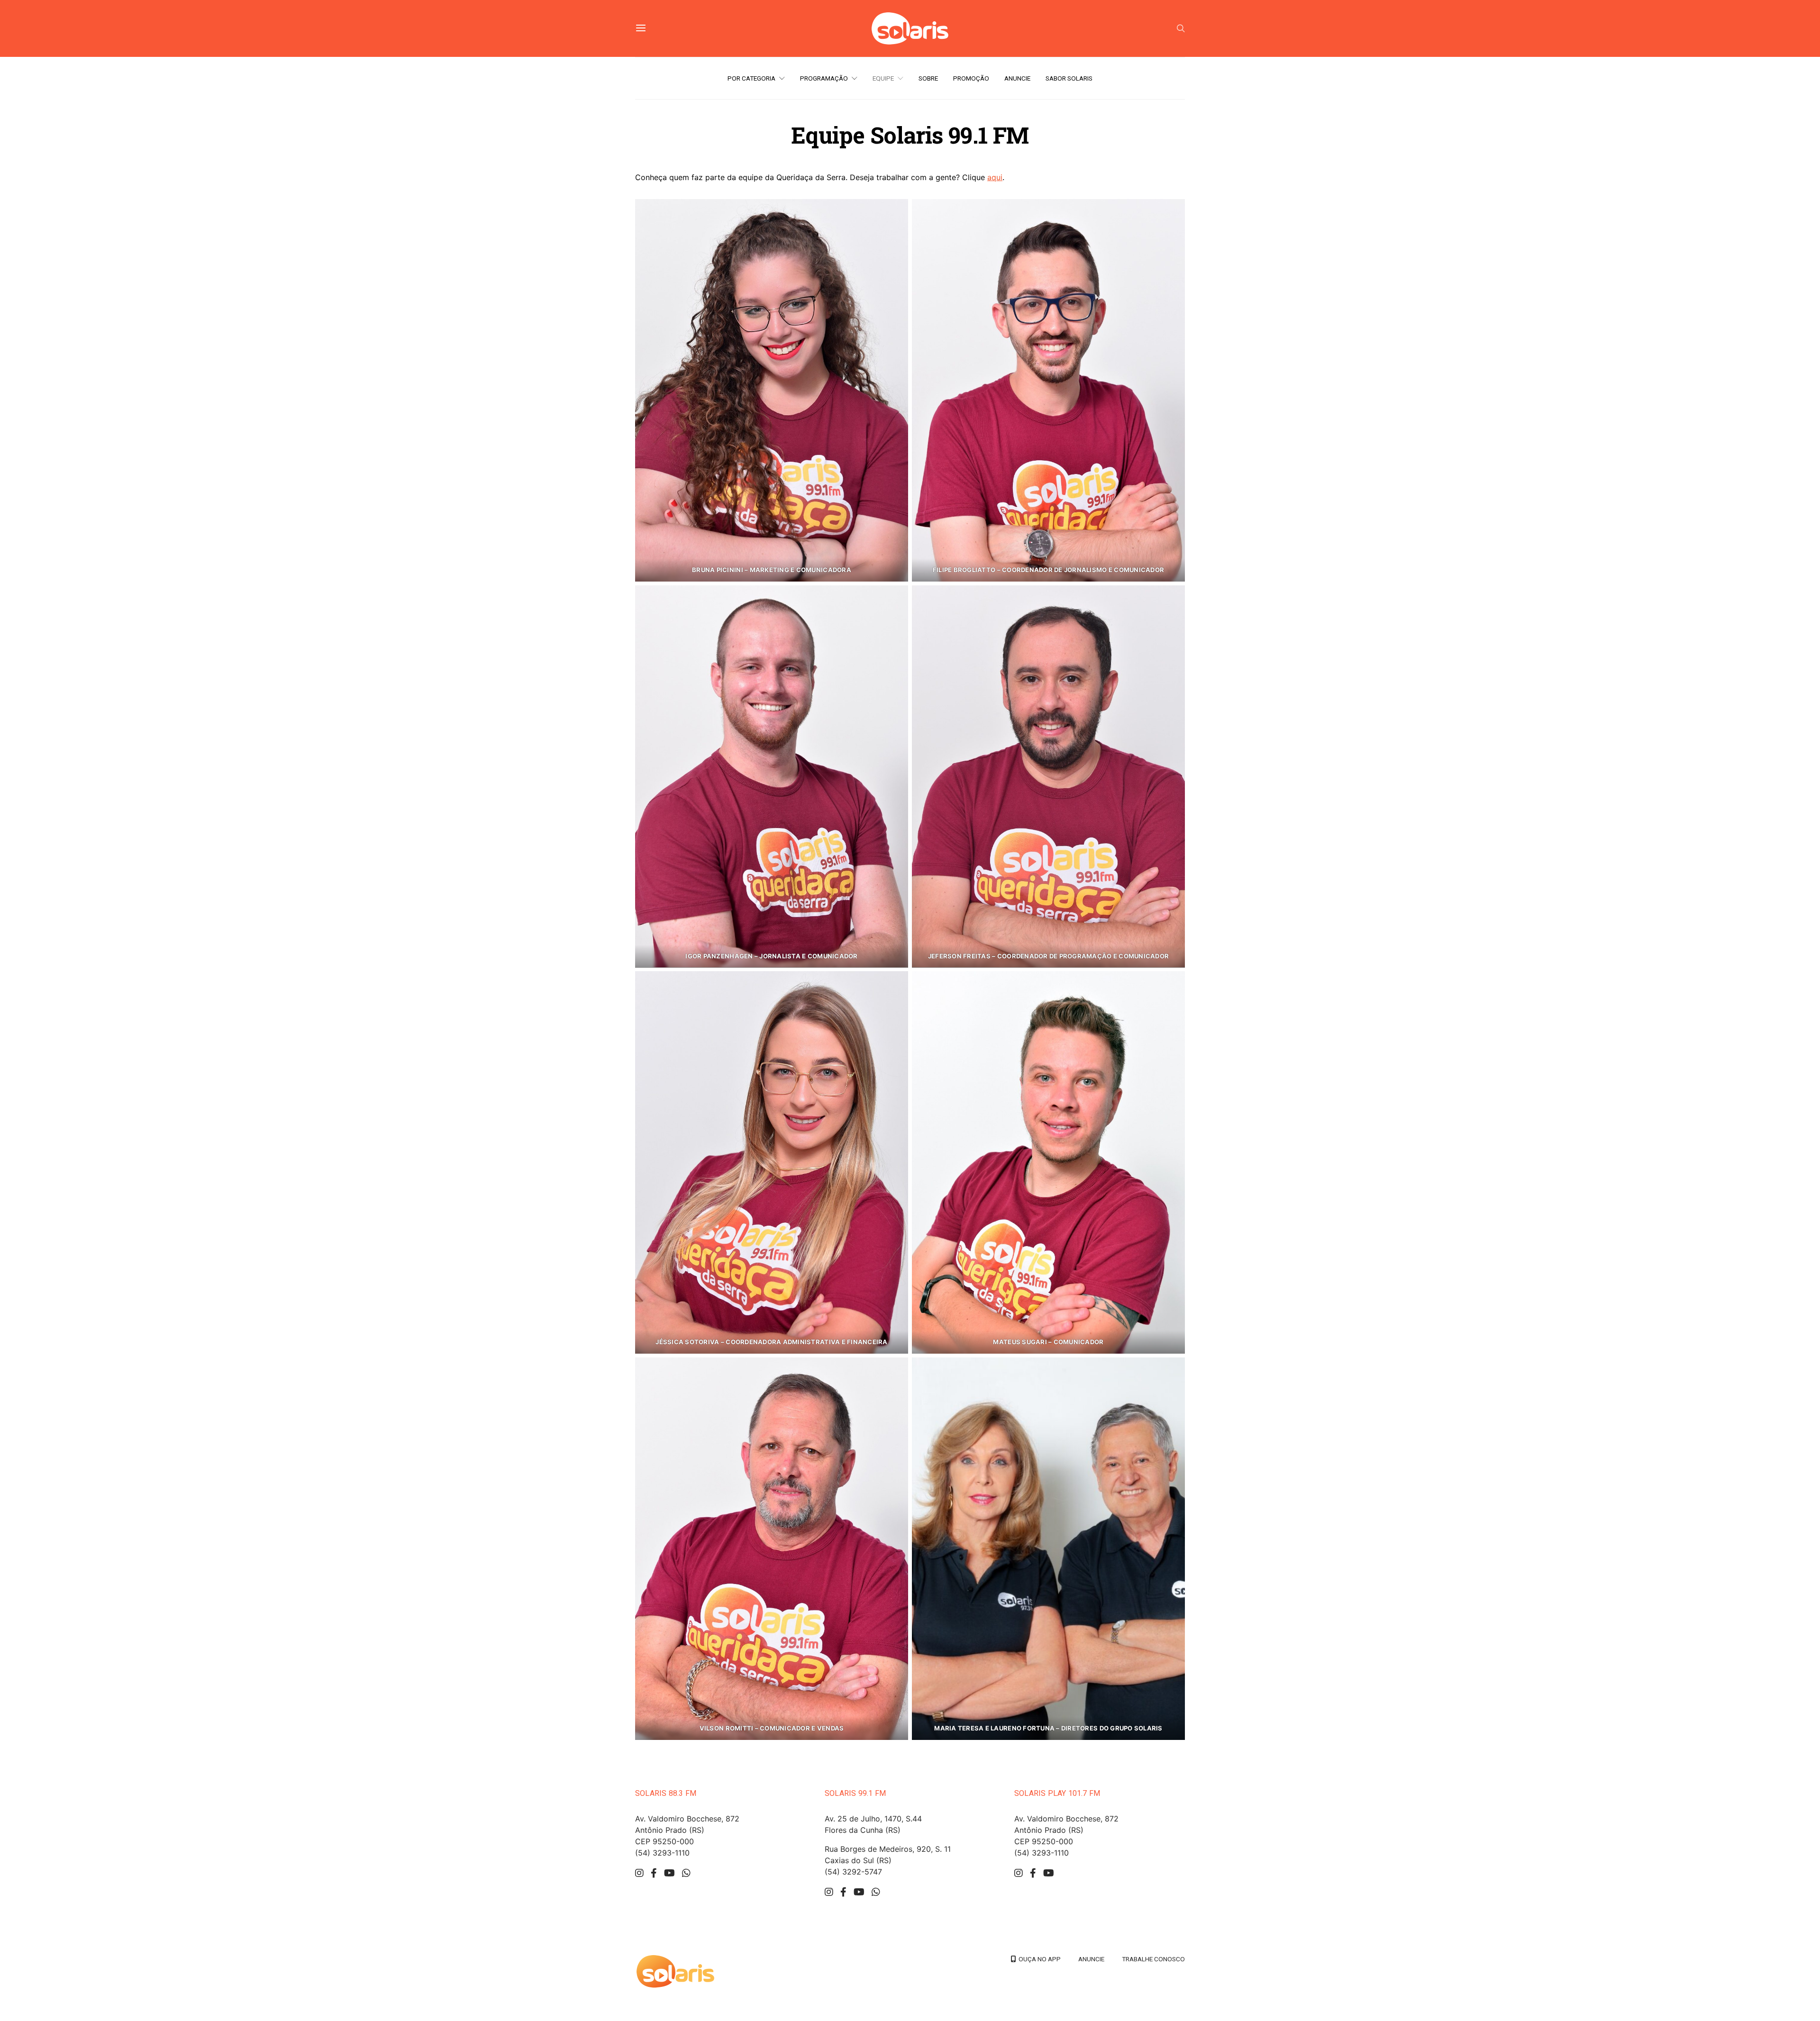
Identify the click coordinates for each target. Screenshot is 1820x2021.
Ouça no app (1038, 1959)
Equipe (883, 78)
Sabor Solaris (1069, 78)
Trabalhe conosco (1153, 1959)
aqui (995, 177)
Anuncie (1017, 78)
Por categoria (751, 78)
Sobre (928, 78)
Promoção (971, 78)
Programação (824, 78)
